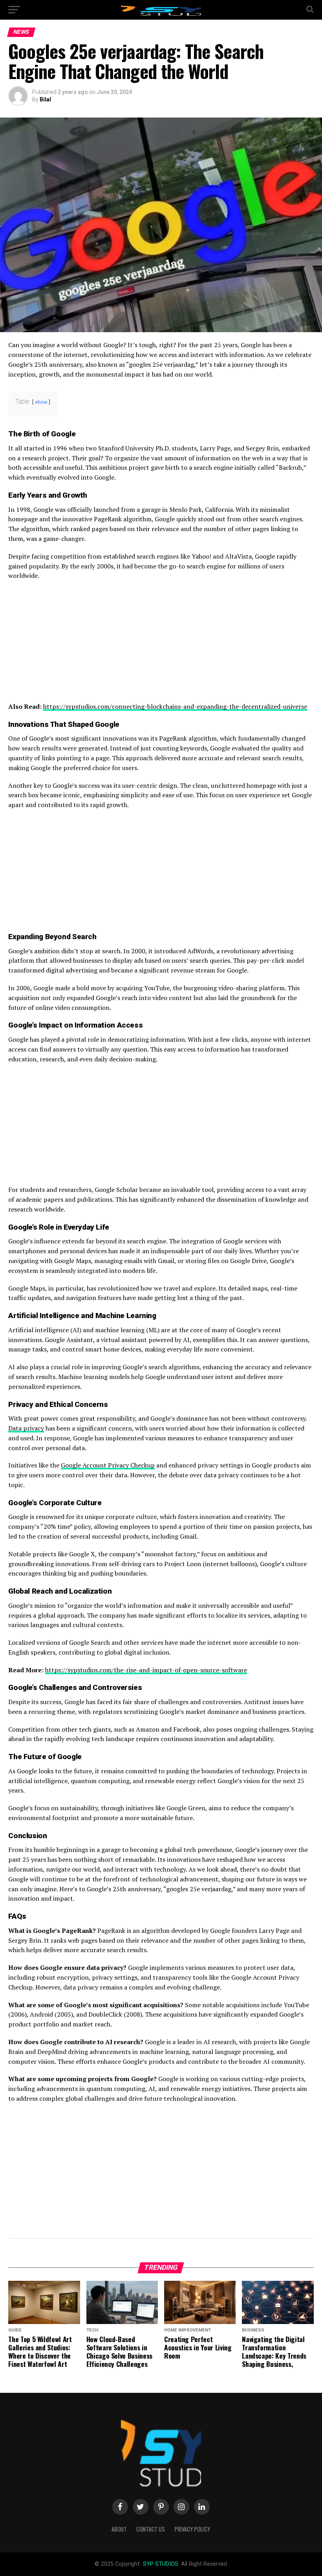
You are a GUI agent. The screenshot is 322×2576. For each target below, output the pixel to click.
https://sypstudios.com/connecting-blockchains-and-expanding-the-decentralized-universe (175, 706)
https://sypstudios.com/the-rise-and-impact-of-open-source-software (146, 1670)
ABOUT (119, 2529)
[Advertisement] (161, 644)
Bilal (45, 99)
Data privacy (26, 1428)
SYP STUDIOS (161, 2564)
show (41, 402)
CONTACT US (151, 2529)
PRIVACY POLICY (192, 2529)
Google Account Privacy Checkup (108, 1465)
